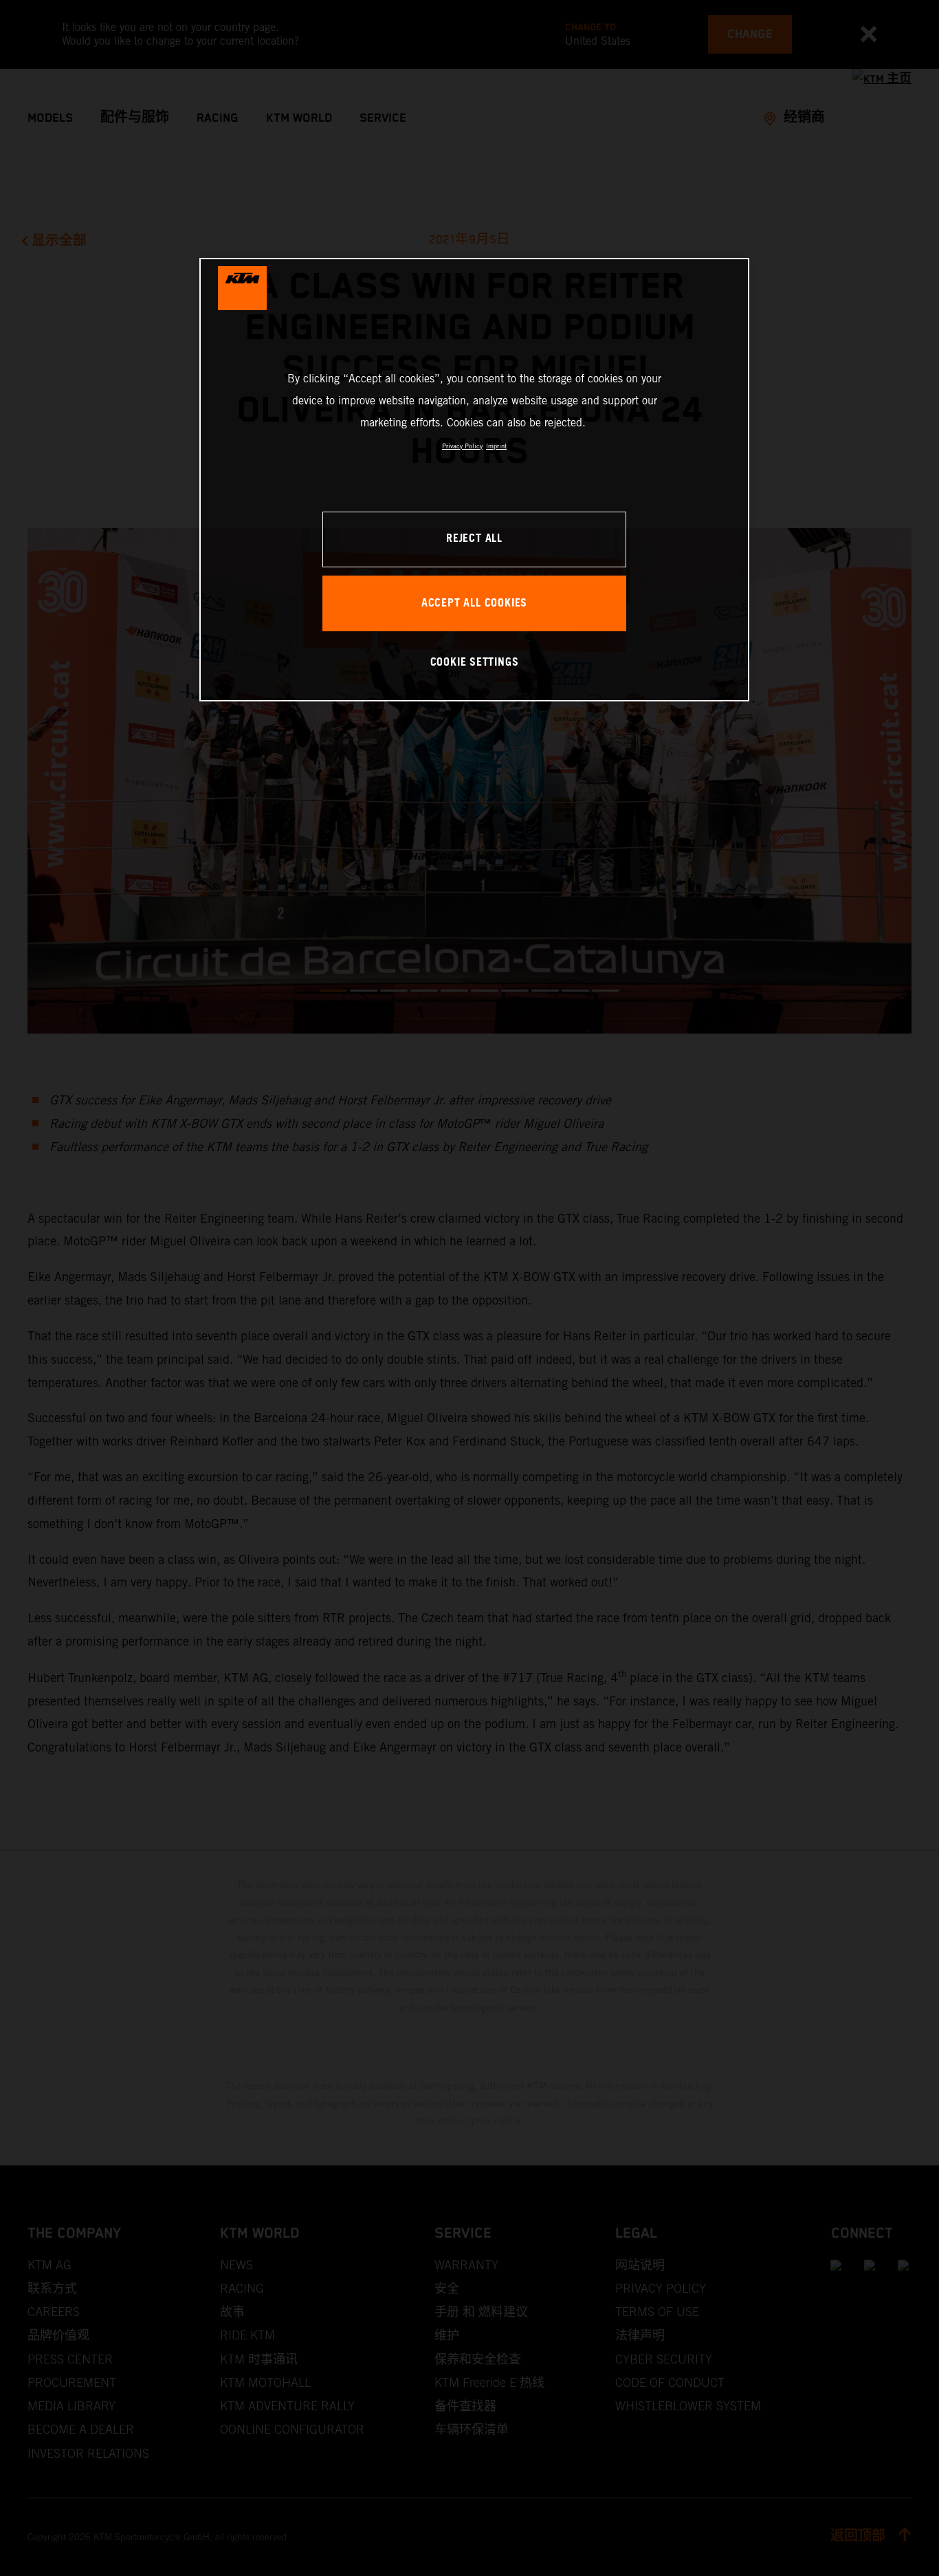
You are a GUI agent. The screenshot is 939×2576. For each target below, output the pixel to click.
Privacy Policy (462, 446)
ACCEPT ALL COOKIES (474, 603)
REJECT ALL (474, 539)
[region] (474, 480)
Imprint (496, 446)
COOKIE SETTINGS (475, 663)
